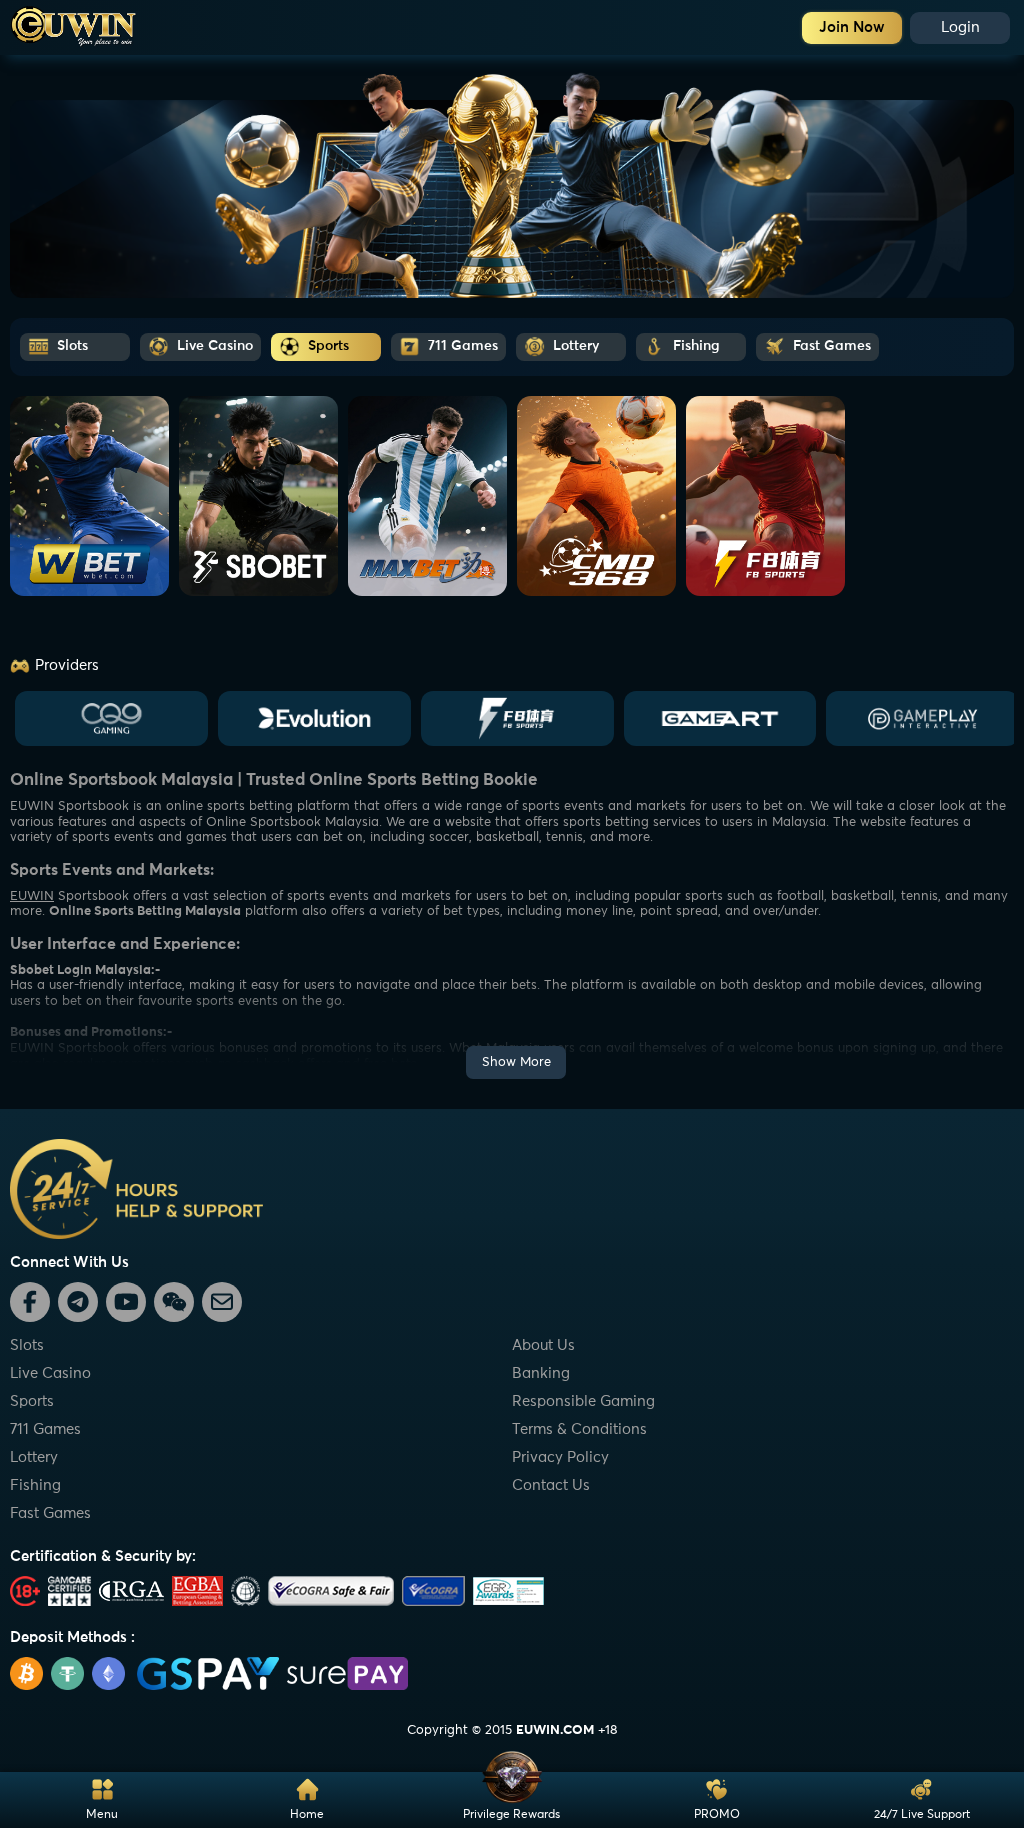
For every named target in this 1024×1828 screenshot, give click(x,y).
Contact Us (551, 1485)
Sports (32, 1401)
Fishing (35, 1485)
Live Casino (50, 1373)
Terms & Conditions (579, 1429)
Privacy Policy (560, 1457)
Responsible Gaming (583, 1401)
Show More (516, 1062)
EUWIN (32, 896)
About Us (543, 1345)
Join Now (852, 27)
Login (960, 27)
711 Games (45, 1429)
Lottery (34, 1457)
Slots (27, 1345)
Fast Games (50, 1513)
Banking (541, 1373)
